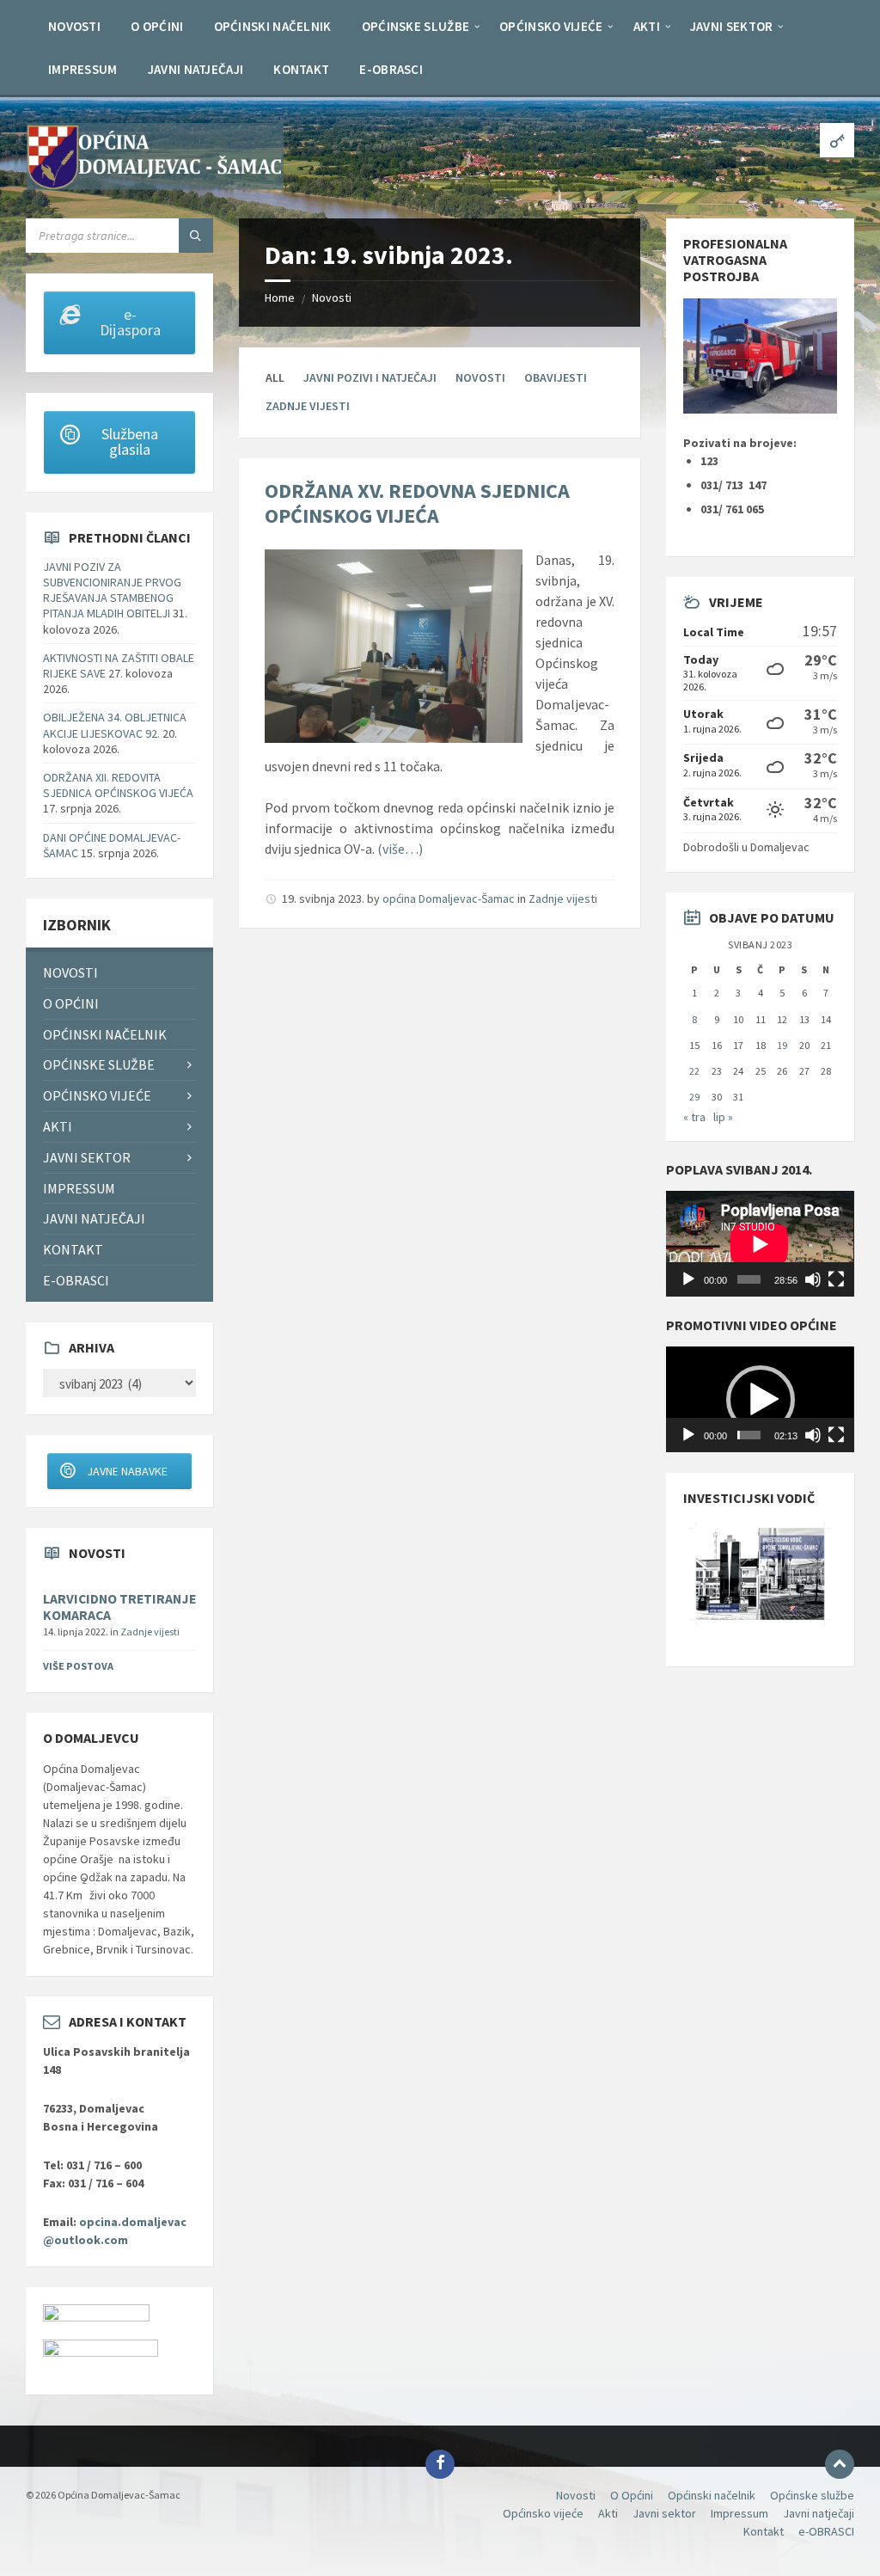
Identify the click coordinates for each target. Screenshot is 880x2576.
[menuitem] (74, 26)
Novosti (332, 297)
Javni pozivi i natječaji (370, 377)
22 (694, 1071)
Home (280, 297)
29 (694, 1097)
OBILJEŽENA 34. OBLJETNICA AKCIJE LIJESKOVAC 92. (115, 725)
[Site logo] (155, 185)
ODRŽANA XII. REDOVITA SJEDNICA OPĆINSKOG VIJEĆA (118, 785)
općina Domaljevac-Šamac (449, 899)
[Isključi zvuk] (813, 1279)
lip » (723, 1117)
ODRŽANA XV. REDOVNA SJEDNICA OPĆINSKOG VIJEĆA (417, 503)
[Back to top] (840, 2464)
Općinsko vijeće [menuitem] (97, 1095)
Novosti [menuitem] (70, 972)
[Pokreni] (688, 1279)
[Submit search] (196, 236)
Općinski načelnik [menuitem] (105, 1034)
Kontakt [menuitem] (73, 1249)
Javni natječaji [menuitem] (94, 1218)
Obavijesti (556, 377)
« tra (694, 1117)
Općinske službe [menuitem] (99, 1064)
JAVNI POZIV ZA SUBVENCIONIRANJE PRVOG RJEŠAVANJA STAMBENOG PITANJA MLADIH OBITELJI (112, 590)
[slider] (749, 1435)
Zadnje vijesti (308, 406)
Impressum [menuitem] (79, 1188)
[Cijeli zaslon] (836, 1279)
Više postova (78, 1666)
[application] (760, 1244)
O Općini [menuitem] (71, 1003)
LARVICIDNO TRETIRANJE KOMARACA (119, 1607)
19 (782, 1045)
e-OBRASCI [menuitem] (76, 1280)
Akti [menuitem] (58, 1126)
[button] (761, 1400)
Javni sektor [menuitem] (87, 1157)
